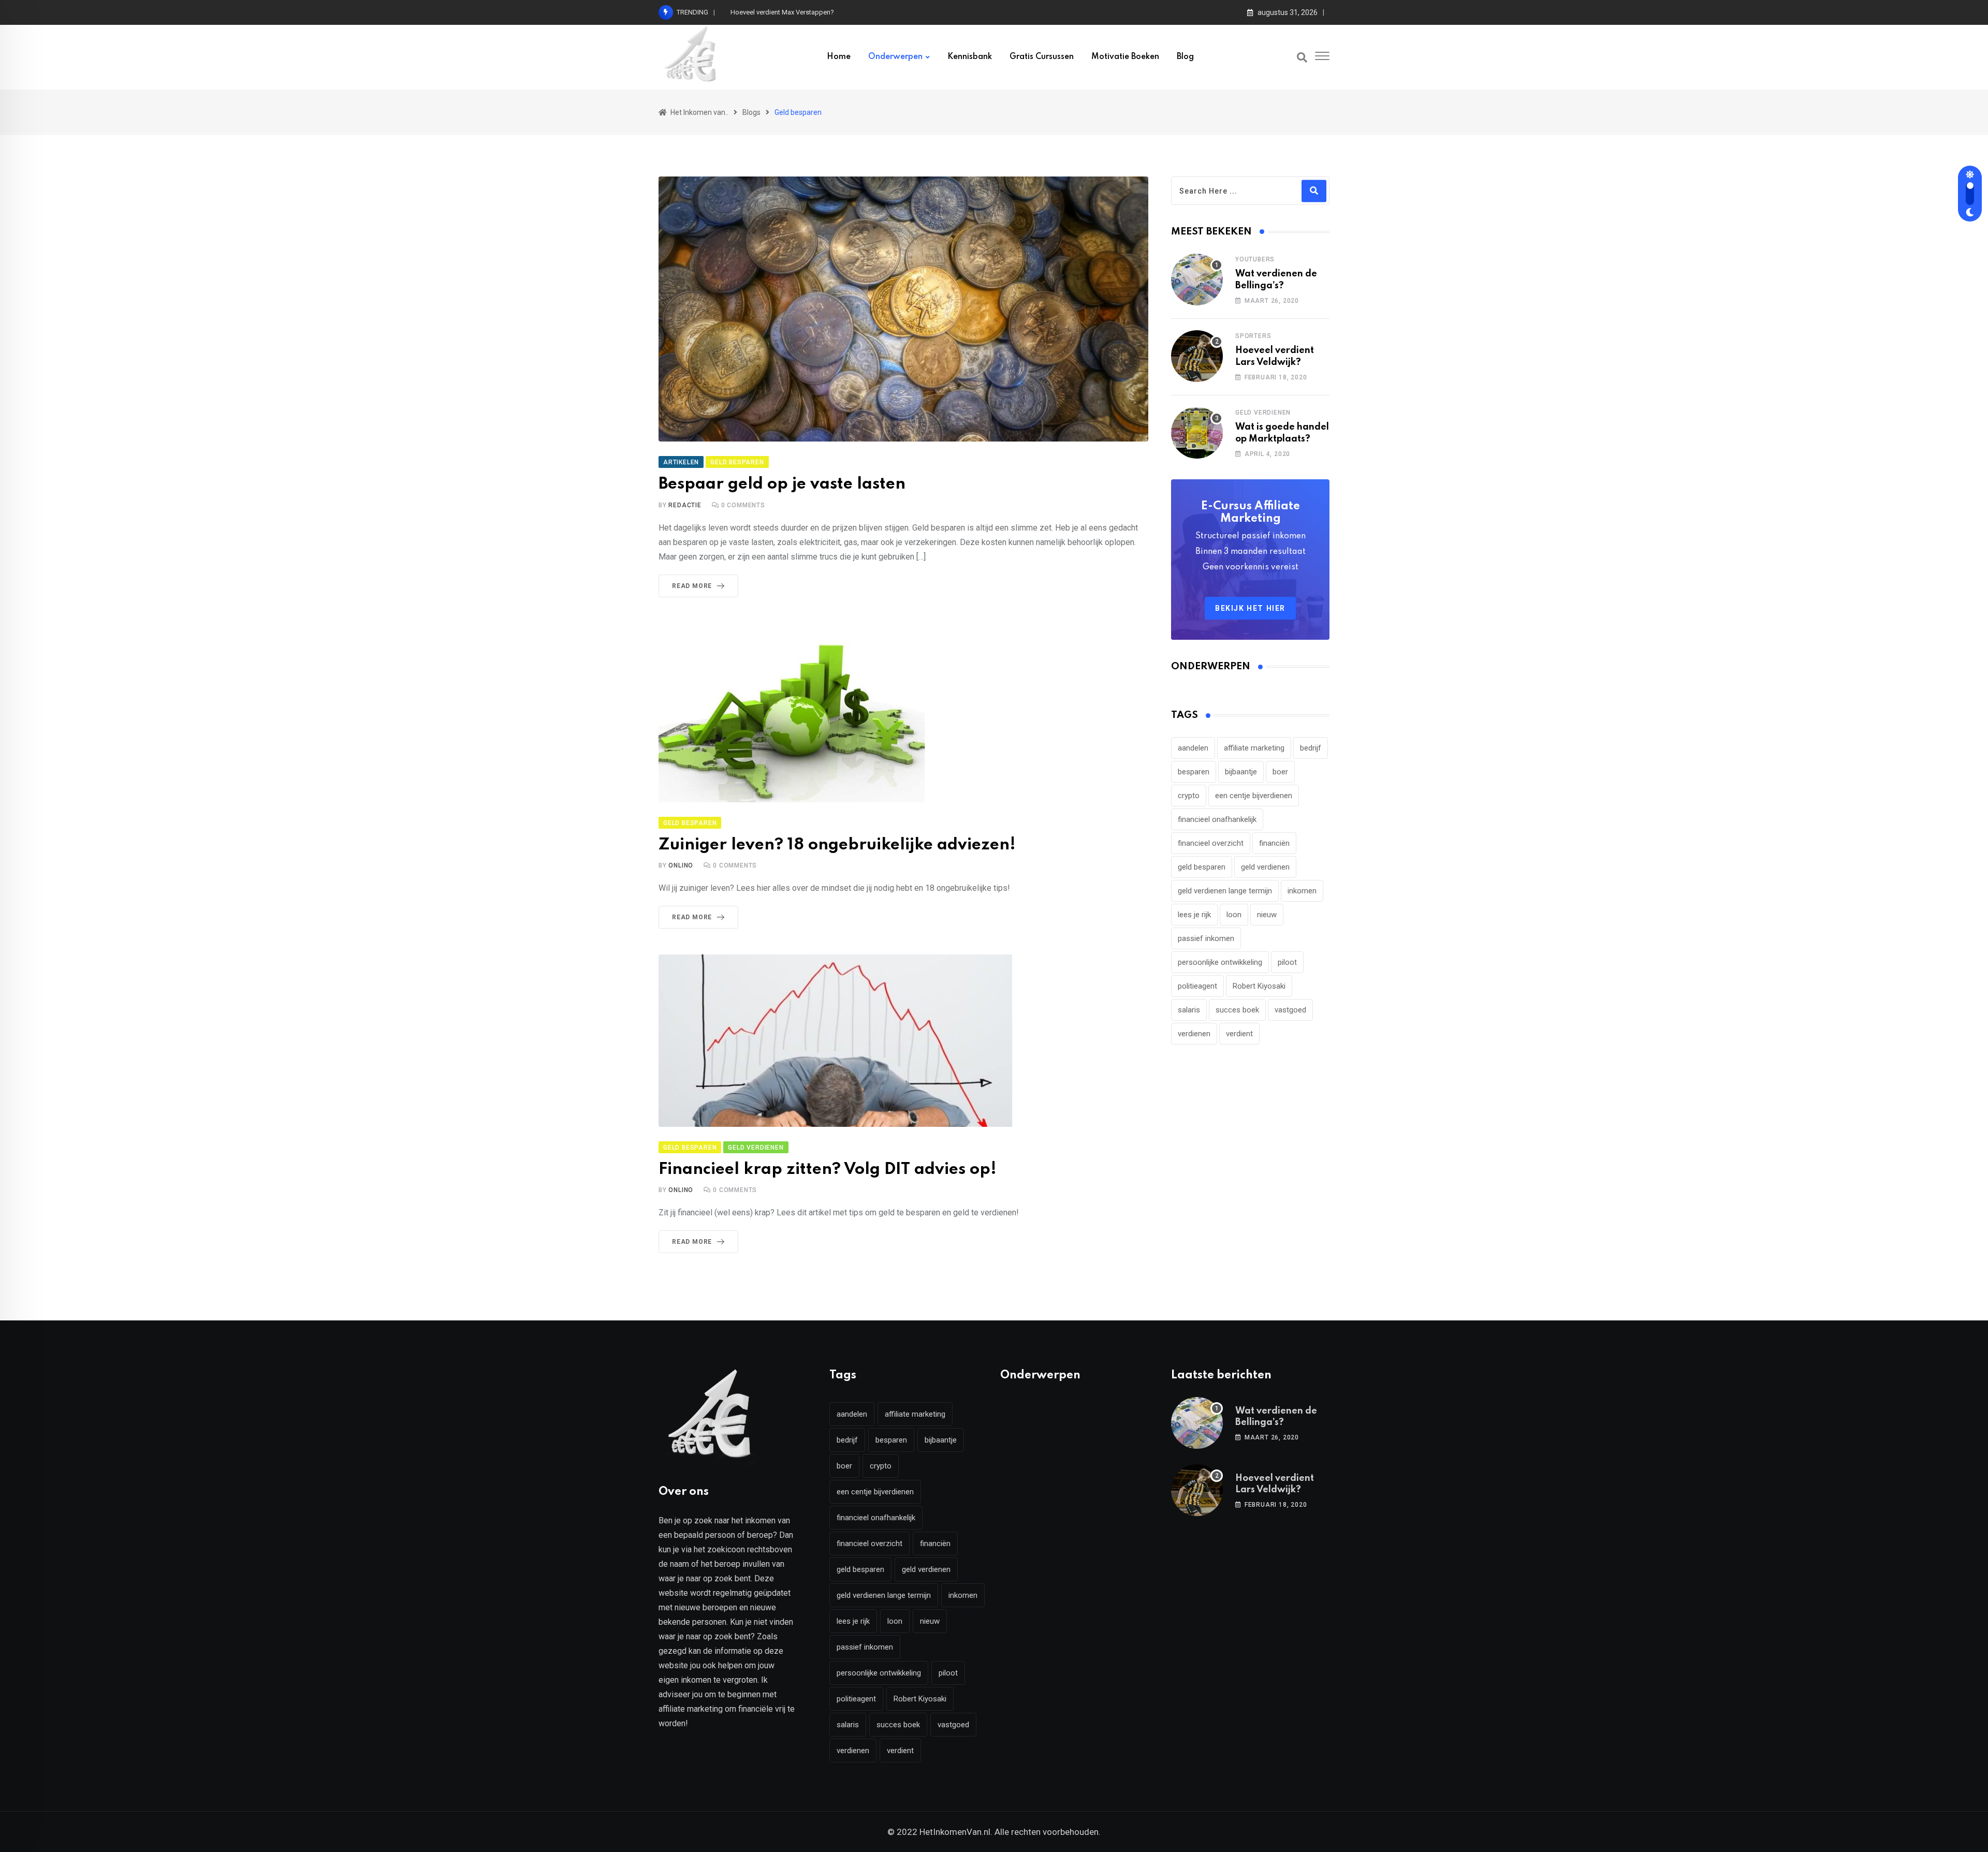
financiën (1274, 843)
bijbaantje (1241, 772)
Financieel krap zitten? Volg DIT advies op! (828, 1170)
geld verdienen (1265, 867)
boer (1280, 772)
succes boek (1237, 1010)
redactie (685, 505)
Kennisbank (970, 57)
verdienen (1194, 1034)
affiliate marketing (1254, 748)
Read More (692, 586)
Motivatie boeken (1125, 57)
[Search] (1302, 57)
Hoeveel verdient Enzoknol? (772, 12)
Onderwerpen (895, 57)
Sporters (1253, 336)
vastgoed (1290, 1010)
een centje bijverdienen (1254, 796)
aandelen (1193, 748)
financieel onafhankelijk (1217, 819)
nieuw (1267, 915)
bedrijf (1311, 748)
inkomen (1302, 891)
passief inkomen (1206, 938)
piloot (1287, 962)
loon (1234, 915)
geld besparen (1202, 867)
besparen (1194, 772)
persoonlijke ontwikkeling (1220, 962)
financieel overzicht (1211, 843)
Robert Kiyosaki (1259, 986)
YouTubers (1255, 259)
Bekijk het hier (1250, 608)
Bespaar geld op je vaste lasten (782, 484)
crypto (1189, 796)
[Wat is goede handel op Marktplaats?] (1197, 433)
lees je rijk (1194, 915)
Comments (743, 505)
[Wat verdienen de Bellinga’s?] (1197, 280)
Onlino (681, 865)
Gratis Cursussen (1042, 57)
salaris (1189, 1010)
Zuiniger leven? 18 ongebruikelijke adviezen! (837, 845)
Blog (1185, 57)
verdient (1239, 1034)
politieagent (1197, 986)
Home (839, 57)
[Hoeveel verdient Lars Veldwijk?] (1197, 356)
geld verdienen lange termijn (1225, 891)
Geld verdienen (1263, 413)
